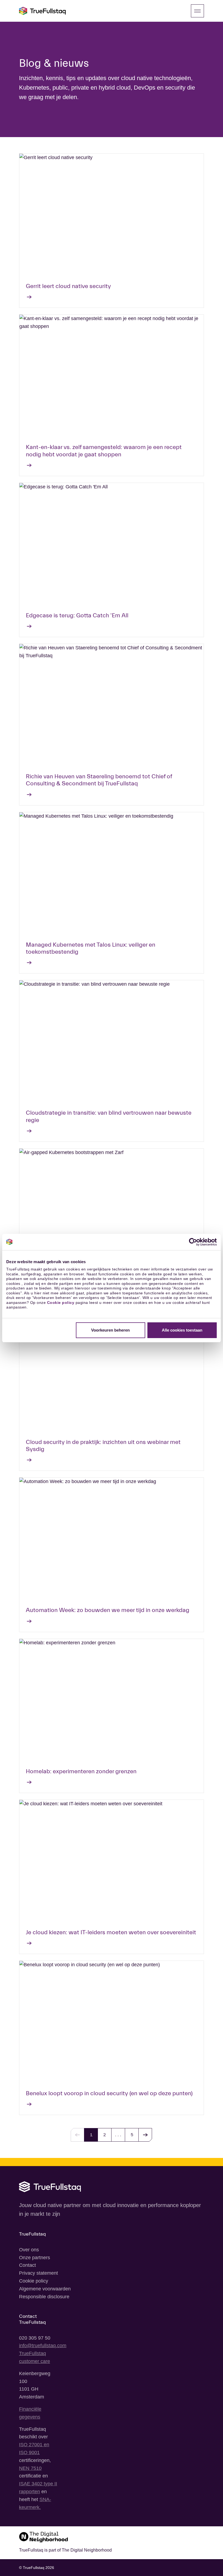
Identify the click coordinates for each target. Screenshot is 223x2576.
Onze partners (35, 2258)
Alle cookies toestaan (182, 1330)
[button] (145, 2135)
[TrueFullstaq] (42, 11)
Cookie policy (61, 1303)
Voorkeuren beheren (110, 1330)
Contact (27, 2265)
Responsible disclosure (44, 2297)
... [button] (118, 2135)
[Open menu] (197, 11)
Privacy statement (38, 2273)
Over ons (29, 2250)
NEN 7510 (30, 2468)
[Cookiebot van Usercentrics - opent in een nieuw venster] (193, 1242)
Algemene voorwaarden (45, 2289)
